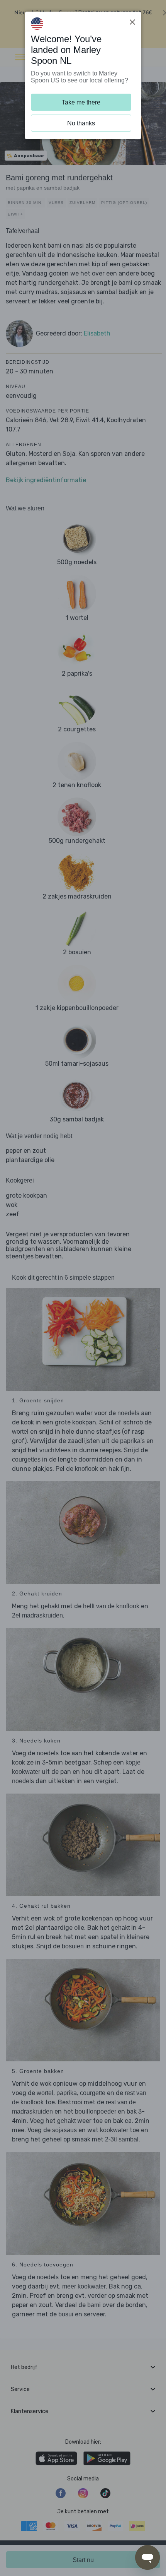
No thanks (81, 123)
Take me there (81, 102)
